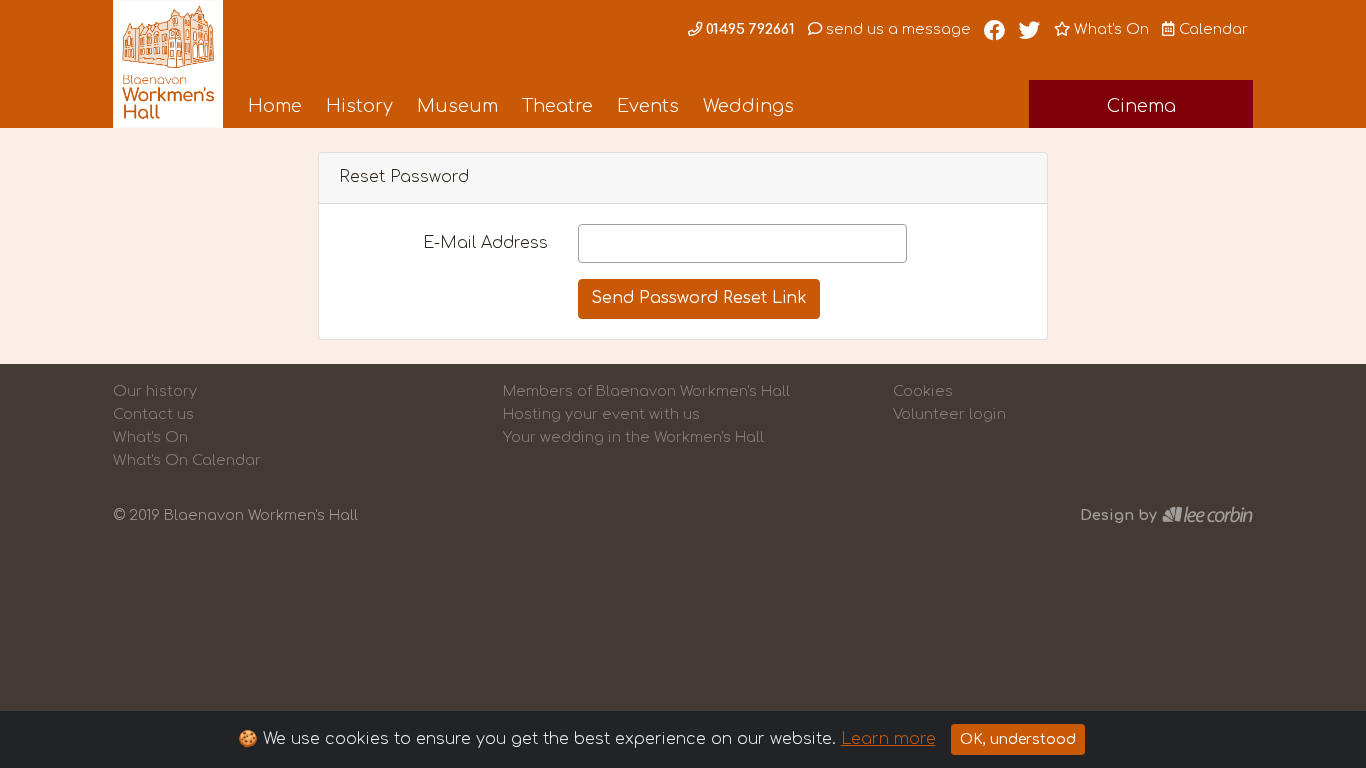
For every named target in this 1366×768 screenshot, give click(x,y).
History (359, 106)
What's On (1109, 29)
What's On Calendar (187, 460)
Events (648, 106)
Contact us (153, 414)
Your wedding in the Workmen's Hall (633, 437)
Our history (155, 391)
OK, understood (1018, 739)
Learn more (888, 739)
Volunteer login (949, 414)
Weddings (748, 106)
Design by (1118, 515)
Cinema (1141, 106)
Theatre (557, 106)
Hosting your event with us (601, 414)
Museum (457, 106)
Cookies (923, 391)
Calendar (1211, 29)
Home (275, 106)
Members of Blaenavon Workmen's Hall (646, 391)
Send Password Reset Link (699, 298)
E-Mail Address (485, 243)
